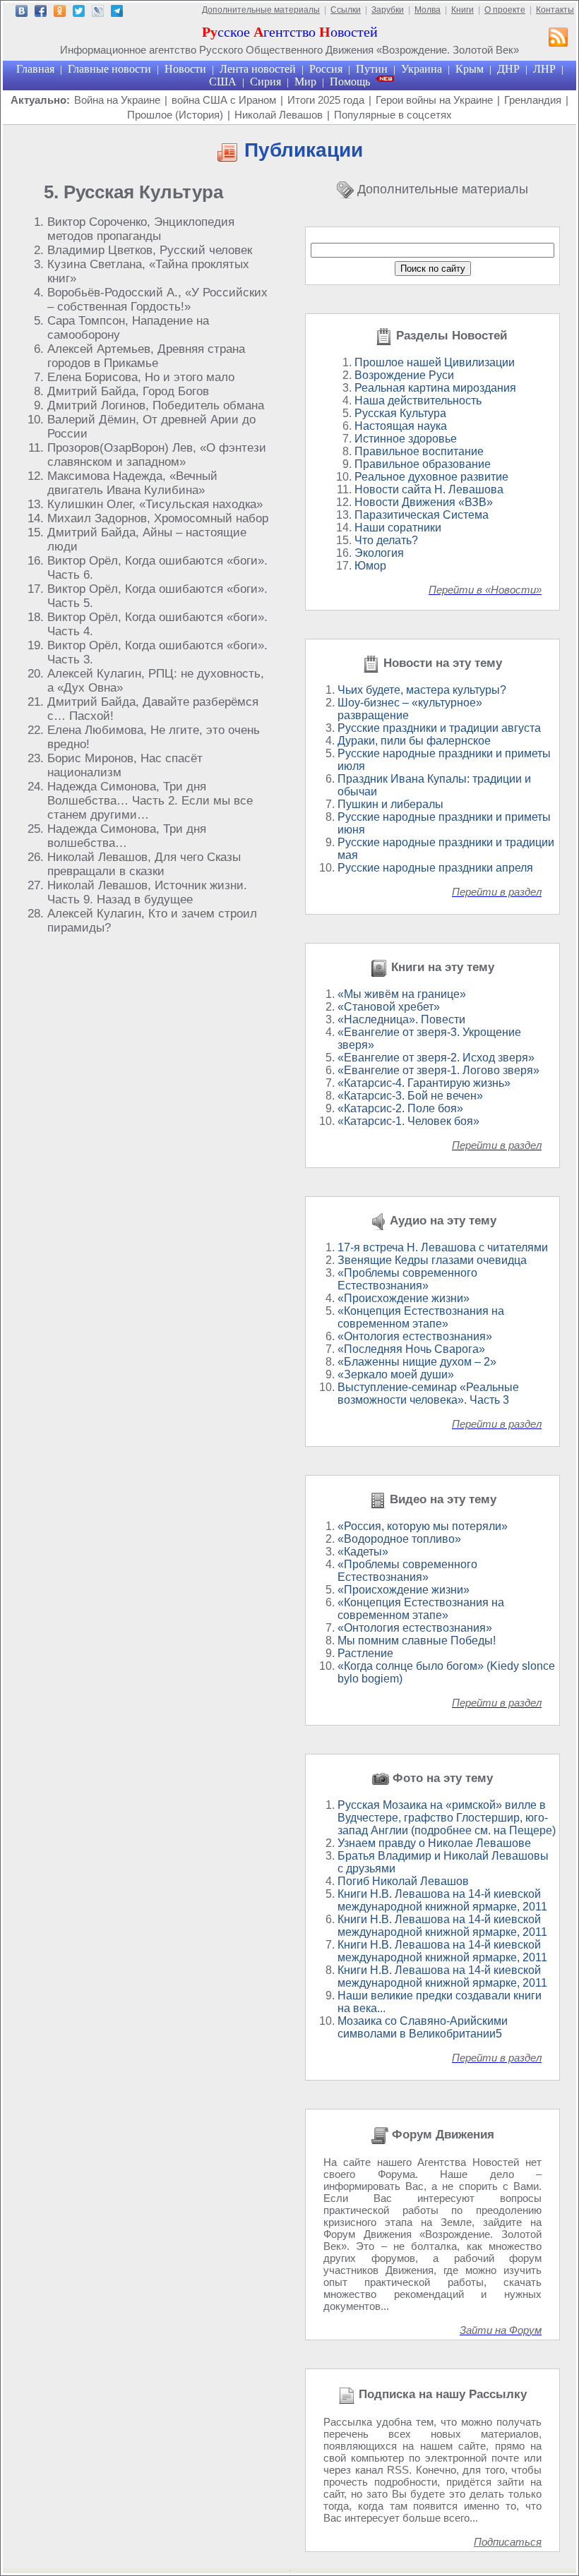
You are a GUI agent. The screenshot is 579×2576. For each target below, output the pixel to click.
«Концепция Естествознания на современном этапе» (421, 1317)
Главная (35, 69)
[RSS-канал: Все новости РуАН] (559, 39)
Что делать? (386, 540)
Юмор (370, 566)
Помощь (350, 82)
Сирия (265, 82)
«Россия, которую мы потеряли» (423, 1526)
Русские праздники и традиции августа (439, 728)
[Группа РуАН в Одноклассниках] (60, 13)
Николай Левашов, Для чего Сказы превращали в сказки (144, 864)
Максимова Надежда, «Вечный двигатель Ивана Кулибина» (132, 483)
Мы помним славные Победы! (417, 1641)
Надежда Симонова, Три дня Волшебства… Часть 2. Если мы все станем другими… (150, 801)
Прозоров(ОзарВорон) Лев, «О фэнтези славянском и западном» (157, 455)
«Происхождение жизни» (404, 1298)
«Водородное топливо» (399, 1539)
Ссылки (346, 10)
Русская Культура (400, 413)
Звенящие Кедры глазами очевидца (432, 1260)
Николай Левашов (279, 115)
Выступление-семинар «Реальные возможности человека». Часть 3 (428, 1394)
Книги (462, 10)
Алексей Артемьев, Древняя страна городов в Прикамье (146, 356)
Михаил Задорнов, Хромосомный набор (158, 518)
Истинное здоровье (406, 439)
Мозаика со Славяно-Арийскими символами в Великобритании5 (423, 2027)
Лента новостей (258, 69)
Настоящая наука (401, 426)
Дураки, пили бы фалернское (414, 741)
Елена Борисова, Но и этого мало (141, 377)
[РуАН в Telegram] (117, 13)
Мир (305, 82)
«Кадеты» (363, 1552)
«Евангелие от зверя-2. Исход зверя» (436, 1058)
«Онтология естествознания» (415, 1336)
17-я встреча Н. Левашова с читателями (443, 1247)
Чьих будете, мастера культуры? (422, 690)
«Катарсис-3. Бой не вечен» (410, 1096)
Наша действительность (418, 401)
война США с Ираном (224, 100)
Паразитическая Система (422, 515)
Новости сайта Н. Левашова (429, 489)
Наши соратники (398, 528)
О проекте (505, 10)
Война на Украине (117, 100)
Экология (379, 553)
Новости (185, 69)
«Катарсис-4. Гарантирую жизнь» (424, 1083)
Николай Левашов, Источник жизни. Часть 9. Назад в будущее (147, 892)
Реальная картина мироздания (435, 388)
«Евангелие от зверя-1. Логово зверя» (438, 1070)
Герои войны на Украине (434, 100)
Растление (365, 1653)
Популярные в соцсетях (393, 115)
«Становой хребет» (389, 1007)
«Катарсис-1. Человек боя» (408, 1121)
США (223, 82)
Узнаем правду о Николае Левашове (434, 1843)
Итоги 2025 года (326, 100)
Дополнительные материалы (261, 10)
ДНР (508, 69)
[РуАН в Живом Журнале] (98, 13)
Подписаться (508, 2542)
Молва (428, 10)
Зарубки (388, 10)
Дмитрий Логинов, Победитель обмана (156, 405)
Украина (422, 69)
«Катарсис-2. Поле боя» (400, 1108)
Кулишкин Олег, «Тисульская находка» (155, 504)
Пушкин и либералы (390, 804)
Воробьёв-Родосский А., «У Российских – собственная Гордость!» (157, 300)
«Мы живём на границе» (402, 994)
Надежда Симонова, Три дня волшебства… (127, 836)
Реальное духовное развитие (431, 477)
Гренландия (533, 100)
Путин (372, 69)
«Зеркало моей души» (396, 1374)
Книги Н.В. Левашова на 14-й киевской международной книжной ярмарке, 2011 (442, 1900)
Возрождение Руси (404, 375)
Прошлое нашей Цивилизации (435, 362)
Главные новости (109, 69)
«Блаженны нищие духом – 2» (417, 1362)
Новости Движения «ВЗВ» (424, 502)
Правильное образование (423, 464)
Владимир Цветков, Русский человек (150, 250)
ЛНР (544, 69)
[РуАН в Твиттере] (79, 13)
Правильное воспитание (419, 451)
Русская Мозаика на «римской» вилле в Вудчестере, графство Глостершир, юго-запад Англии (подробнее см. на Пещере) (447, 1818)
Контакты (555, 10)
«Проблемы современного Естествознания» (407, 1279)
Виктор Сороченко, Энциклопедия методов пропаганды (141, 229)
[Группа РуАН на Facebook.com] (41, 13)
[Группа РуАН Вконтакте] (22, 13)
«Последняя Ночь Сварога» (411, 1349)
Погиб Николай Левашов (403, 1881)
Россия (326, 69)
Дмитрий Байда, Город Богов (128, 391)
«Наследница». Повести (401, 1019)
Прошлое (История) (175, 115)
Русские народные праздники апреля (435, 868)
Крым (470, 69)
